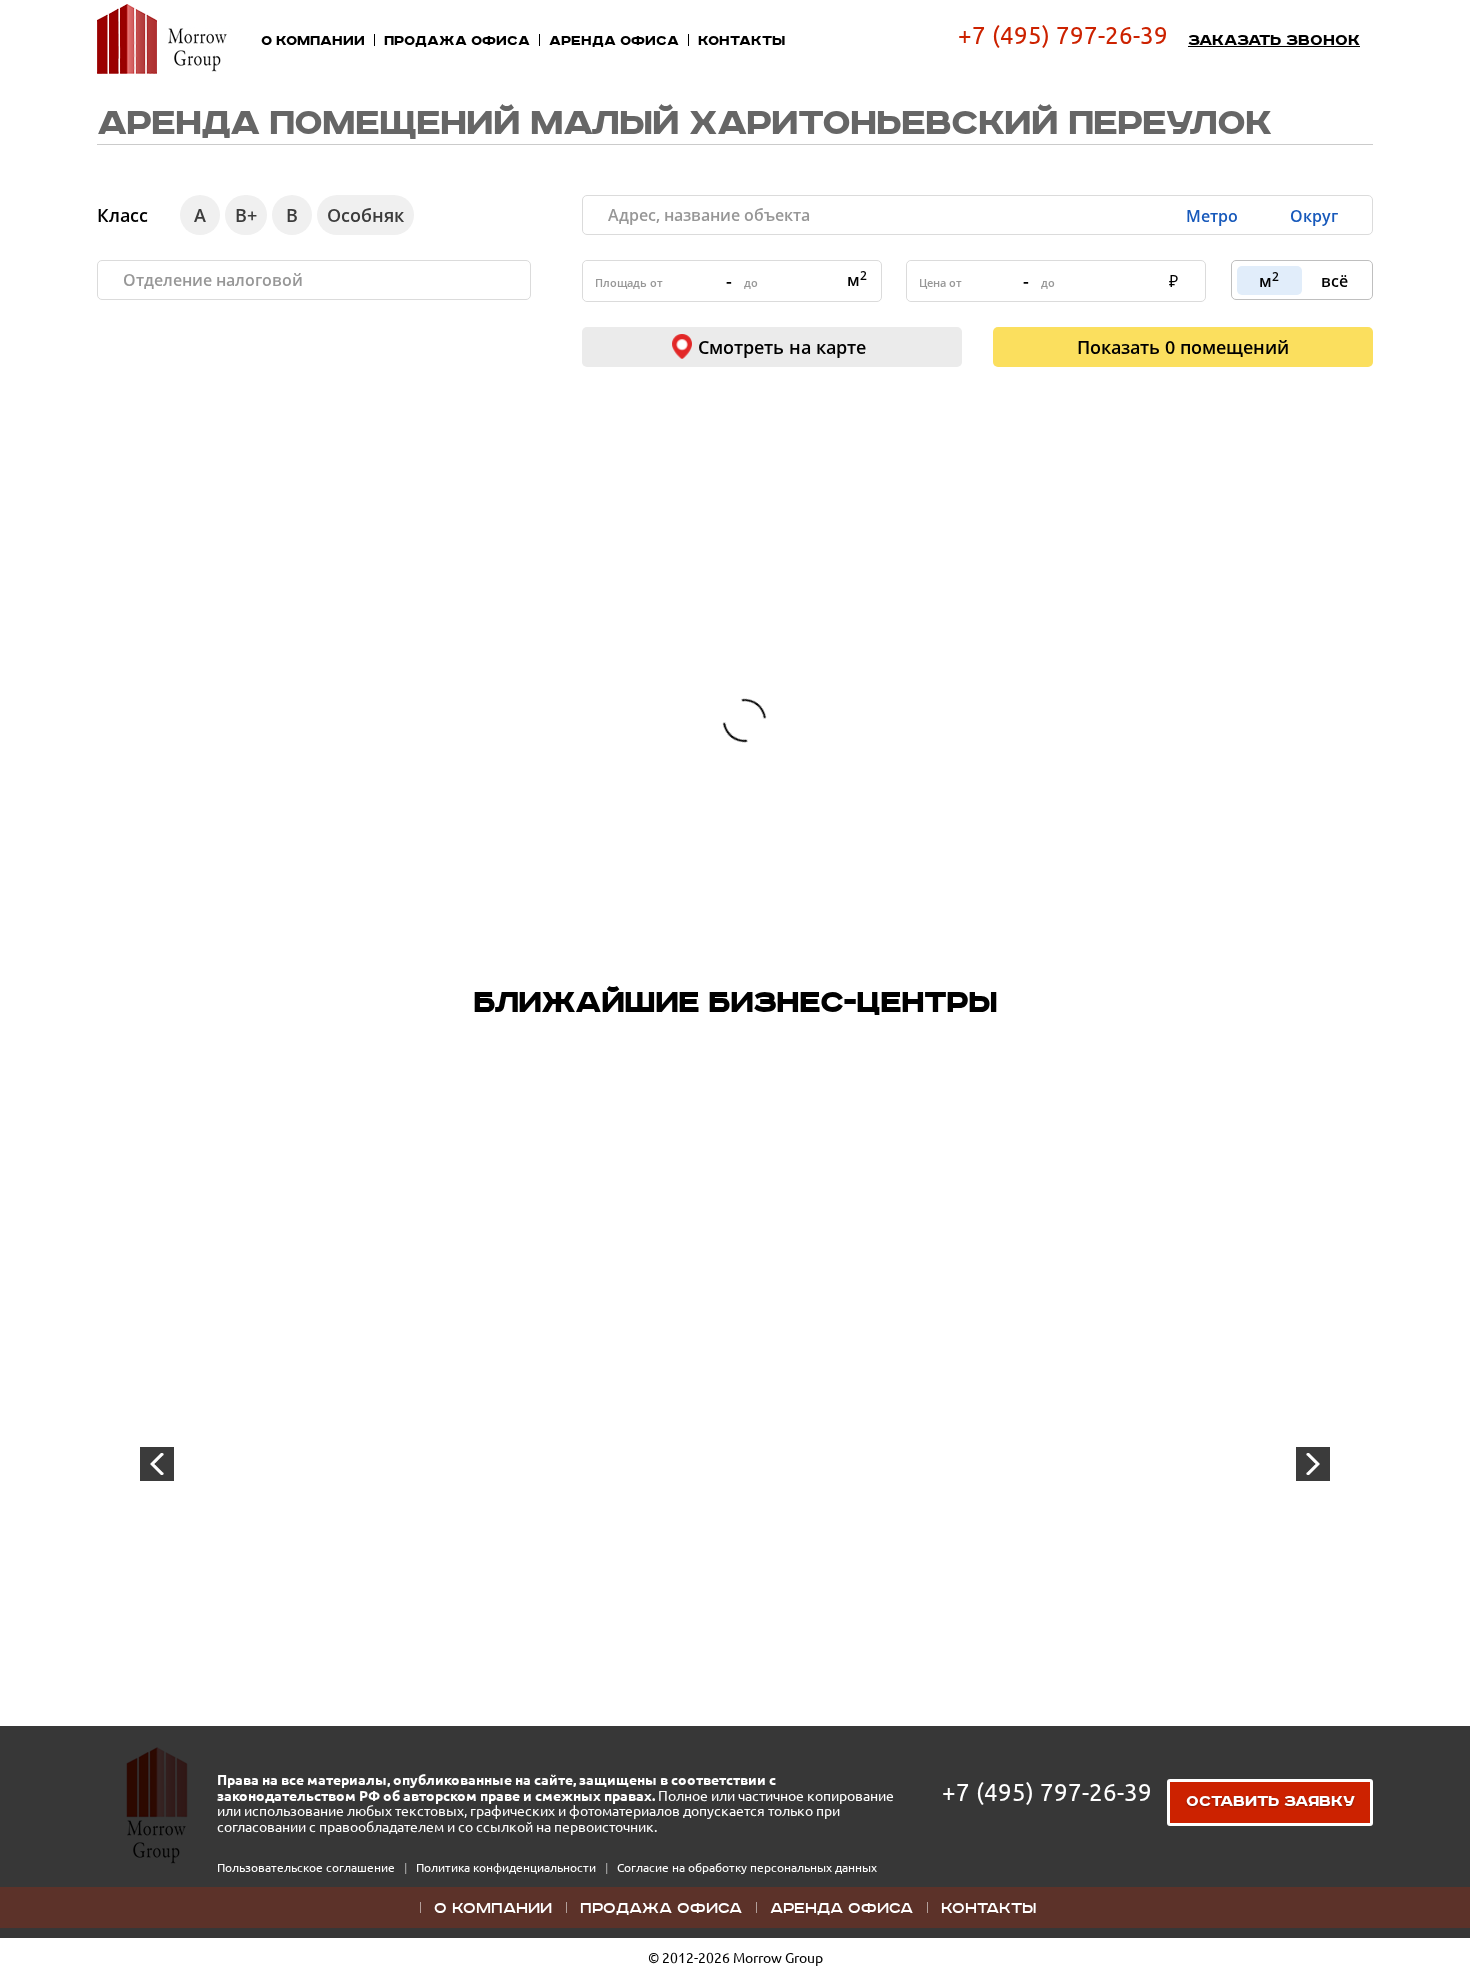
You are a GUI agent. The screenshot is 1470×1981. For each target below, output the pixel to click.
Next (1313, 1464)
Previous (157, 1464)
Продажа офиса (457, 41)
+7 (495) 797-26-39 (1063, 35)
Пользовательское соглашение (307, 1867)
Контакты (741, 41)
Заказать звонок (1274, 41)
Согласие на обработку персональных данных (747, 1867)
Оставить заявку (1270, 1802)
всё (1334, 281)
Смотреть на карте (782, 347)
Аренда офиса (614, 41)
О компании (313, 41)
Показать (1183, 347)
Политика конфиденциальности (507, 1867)
